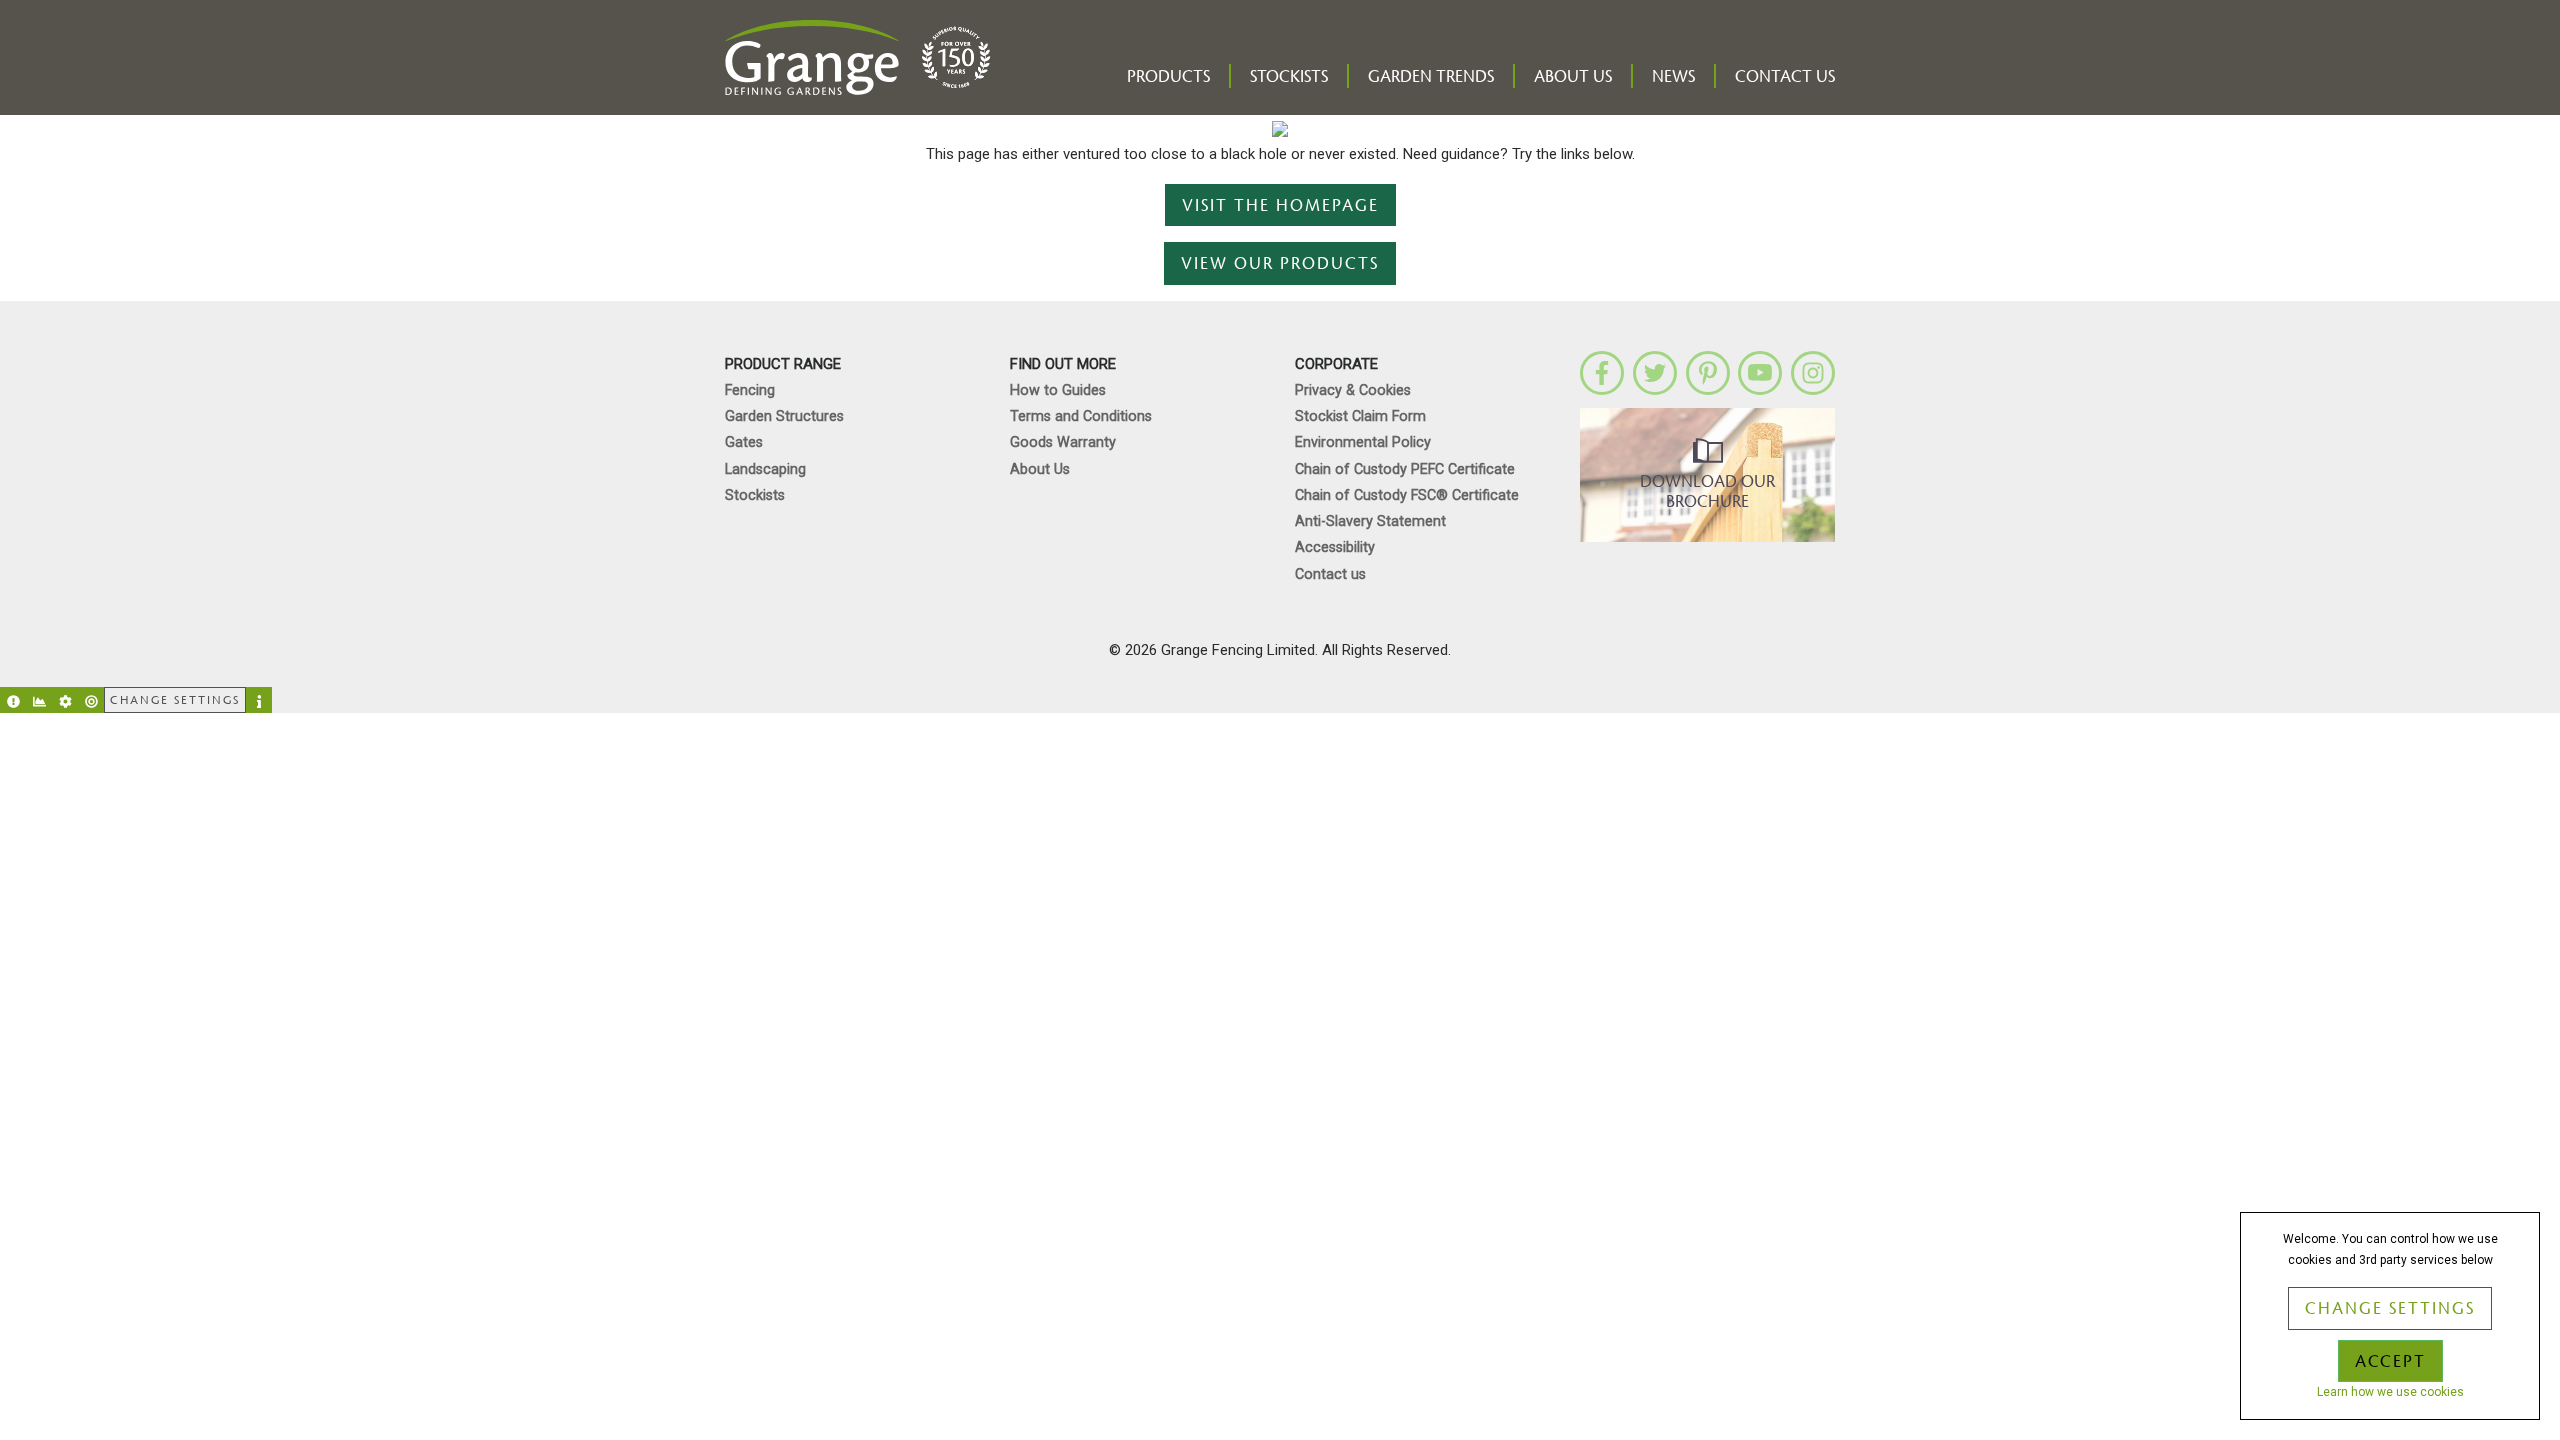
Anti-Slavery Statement (1370, 521)
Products (1168, 77)
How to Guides (1058, 390)
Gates (744, 442)
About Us (1573, 77)
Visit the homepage (1280, 206)
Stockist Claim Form (1360, 416)
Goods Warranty (1063, 442)
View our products (1280, 264)
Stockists (1289, 77)
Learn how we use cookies (2390, 1392)
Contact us (1785, 77)
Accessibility (1335, 547)
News (1673, 77)
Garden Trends (1431, 77)
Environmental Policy (1363, 442)
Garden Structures (784, 416)
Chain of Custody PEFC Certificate (1405, 469)
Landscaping (765, 469)
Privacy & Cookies (1353, 390)
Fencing (750, 390)
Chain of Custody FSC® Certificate (1407, 495)
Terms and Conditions (1081, 416)
